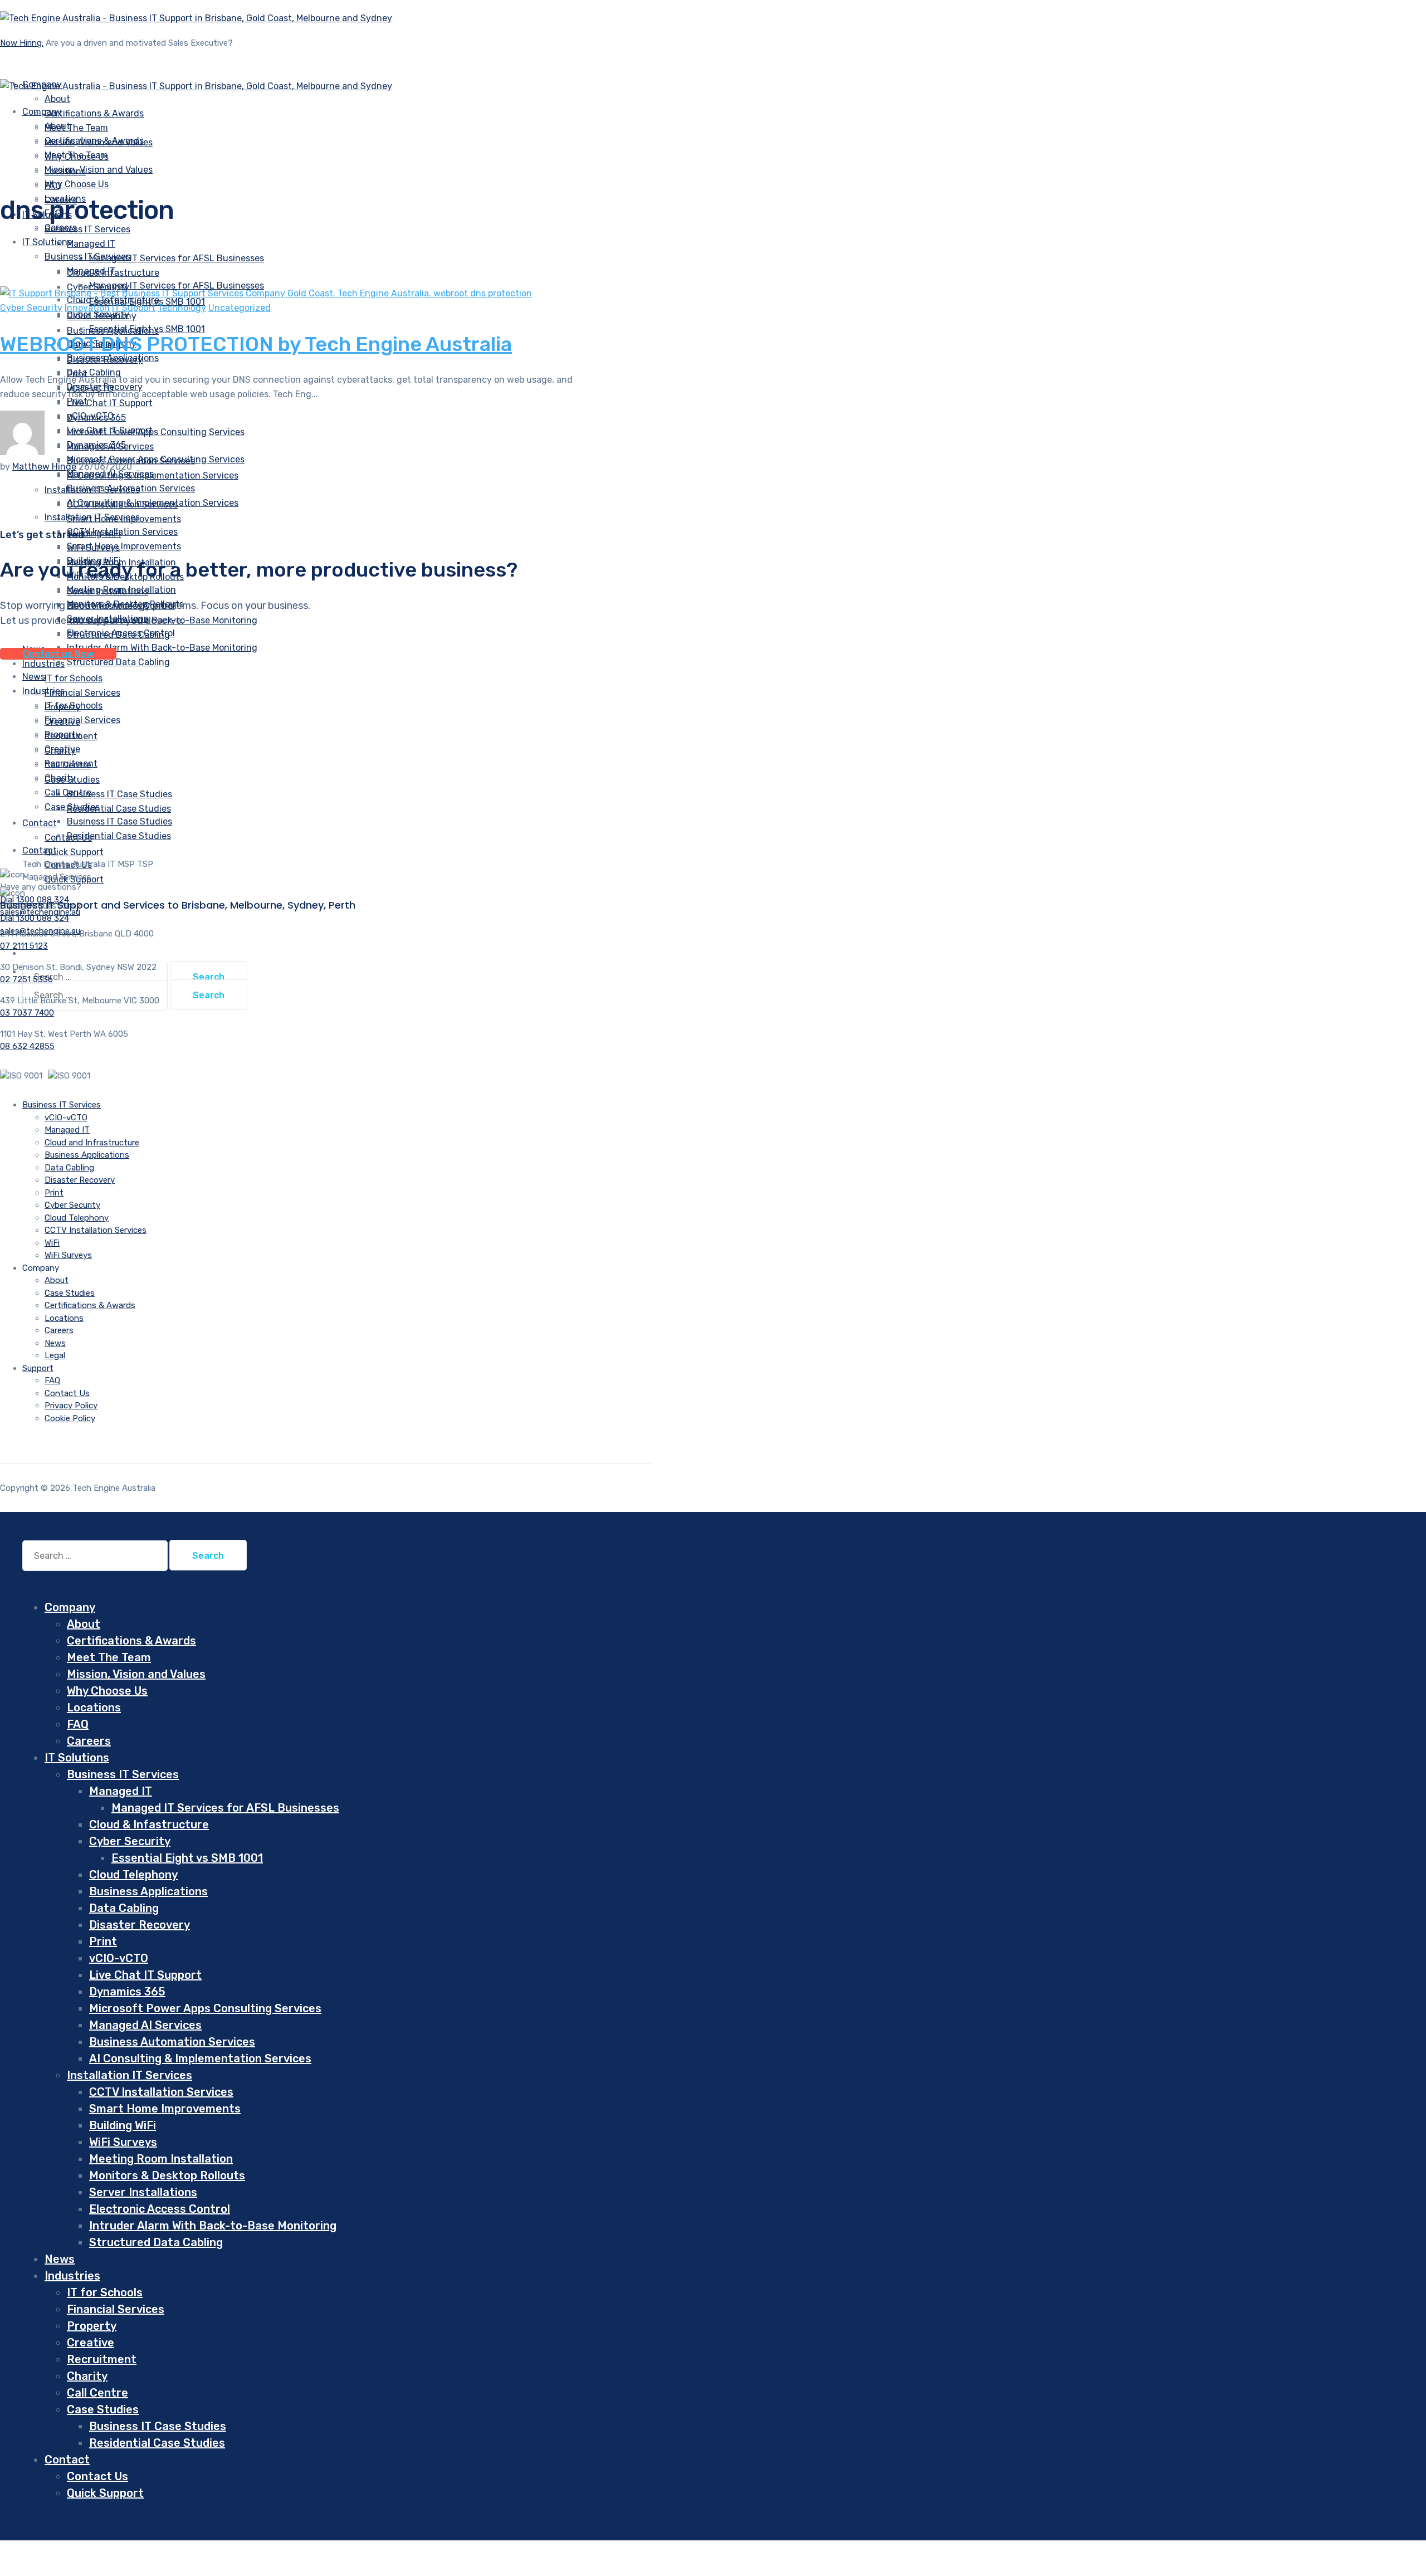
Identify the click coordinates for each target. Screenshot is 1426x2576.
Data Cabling (69, 1168)
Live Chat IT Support (110, 403)
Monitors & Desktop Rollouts (167, 2175)
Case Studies (72, 807)
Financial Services (82, 693)
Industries (43, 691)
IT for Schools (74, 678)
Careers (59, 1330)
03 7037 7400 (27, 1013)
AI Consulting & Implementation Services (153, 503)
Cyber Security (31, 308)
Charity (60, 778)
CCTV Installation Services (122, 532)
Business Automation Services (131, 488)
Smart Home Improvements (124, 546)
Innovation (87, 308)
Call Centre (68, 792)
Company (42, 112)
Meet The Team (76, 128)
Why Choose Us (77, 184)
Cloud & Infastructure (149, 1824)
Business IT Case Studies (119, 794)
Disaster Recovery (80, 1180)
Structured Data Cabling (118, 662)
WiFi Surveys (68, 1255)
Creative (62, 749)
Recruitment (71, 763)
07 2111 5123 (24, 946)
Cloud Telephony (77, 1218)
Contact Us (67, 1393)
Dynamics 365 (96, 445)
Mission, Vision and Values (99, 170)
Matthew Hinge (44, 467)
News (55, 1343)
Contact (40, 823)
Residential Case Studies (119, 809)
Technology (182, 308)
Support (38, 1368)
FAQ (52, 1380)
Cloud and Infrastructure (92, 1143)
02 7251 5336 (26, 979)
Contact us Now (58, 654)
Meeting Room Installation (121, 590)
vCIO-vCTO (90, 416)
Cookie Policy (70, 1418)
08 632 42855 (27, 1046)
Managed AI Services (145, 2025)
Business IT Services (87, 229)
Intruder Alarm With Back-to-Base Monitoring (162, 648)
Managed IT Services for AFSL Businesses (177, 258)
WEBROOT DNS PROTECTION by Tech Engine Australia (256, 344)
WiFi (52, 1243)
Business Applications (113, 358)
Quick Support (74, 852)
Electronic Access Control (121, 633)
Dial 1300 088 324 (35, 918)
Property (63, 735)
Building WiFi (123, 2125)
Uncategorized (240, 308)
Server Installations (143, 2192)
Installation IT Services (92, 517)
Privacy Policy (71, 1406)
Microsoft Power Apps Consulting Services (156, 432)
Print (54, 1193)
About (57, 126)
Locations (64, 1318)
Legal (55, 1355)
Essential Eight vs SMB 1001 (147, 329)
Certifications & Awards (94, 113)
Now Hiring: (22, 43)
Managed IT (91, 244)
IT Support (134, 308)
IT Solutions (47, 242)
